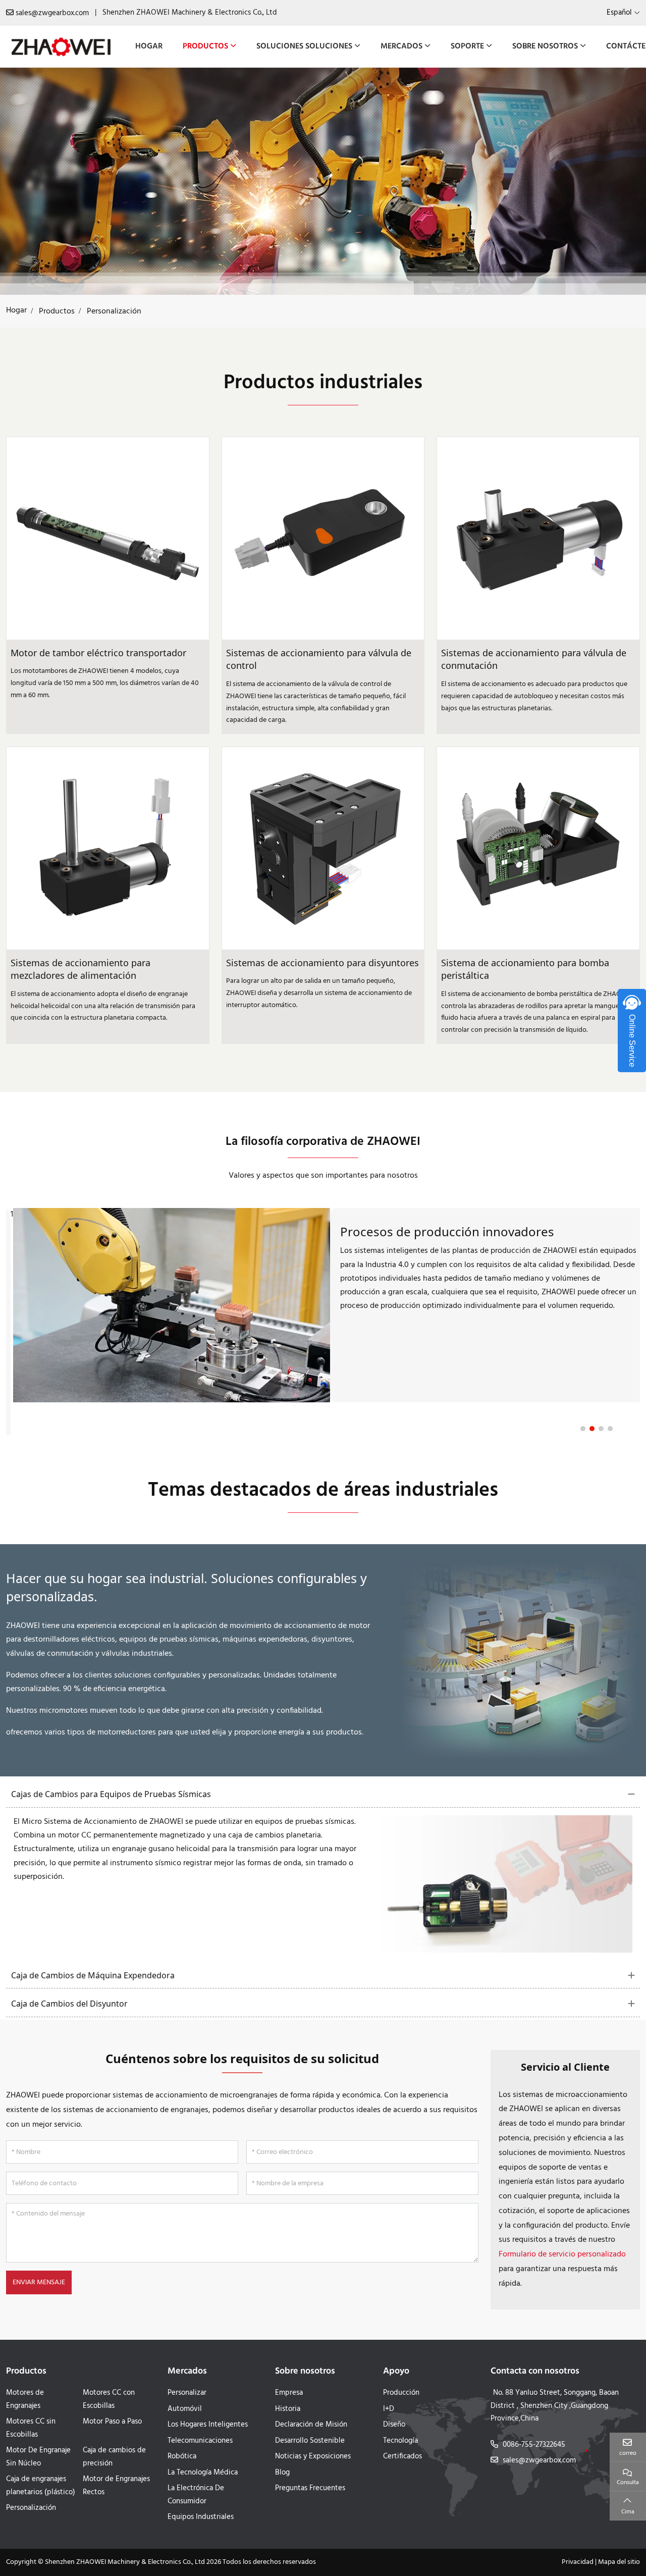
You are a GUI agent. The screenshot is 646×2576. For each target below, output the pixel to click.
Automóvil (185, 2409)
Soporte (467, 46)
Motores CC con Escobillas (109, 2399)
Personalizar (187, 2393)
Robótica (182, 2456)
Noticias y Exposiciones (313, 2456)
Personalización (31, 2508)
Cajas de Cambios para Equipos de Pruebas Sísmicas (111, 1794)
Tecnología (400, 2441)
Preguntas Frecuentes (310, 2488)
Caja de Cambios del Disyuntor (69, 2004)
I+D (389, 2409)
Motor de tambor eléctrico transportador (98, 653)
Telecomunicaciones (200, 2441)
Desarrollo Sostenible (310, 2441)
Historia (288, 2409)
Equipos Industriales (201, 2517)
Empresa (289, 2393)
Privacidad (578, 2562)
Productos (205, 46)
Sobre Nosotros (545, 46)
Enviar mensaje (39, 2282)
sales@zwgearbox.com (52, 13)
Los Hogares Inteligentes (208, 2425)
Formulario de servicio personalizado (562, 2254)
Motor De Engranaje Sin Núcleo (38, 2457)
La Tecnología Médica (203, 2473)
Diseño (394, 2425)
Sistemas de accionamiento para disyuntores (322, 963)
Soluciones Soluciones (304, 46)
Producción (401, 2393)
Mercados (401, 46)
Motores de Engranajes (25, 2399)
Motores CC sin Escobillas (31, 2428)
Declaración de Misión (311, 2425)
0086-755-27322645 (534, 2445)
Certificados (402, 2456)
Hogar (149, 46)
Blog (282, 2473)
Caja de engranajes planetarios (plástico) (41, 2486)
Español (619, 13)
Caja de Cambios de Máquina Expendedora (93, 1975)
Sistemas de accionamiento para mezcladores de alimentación (80, 969)
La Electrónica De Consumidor (196, 2495)
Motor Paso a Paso (112, 2422)
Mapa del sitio (619, 2562)
